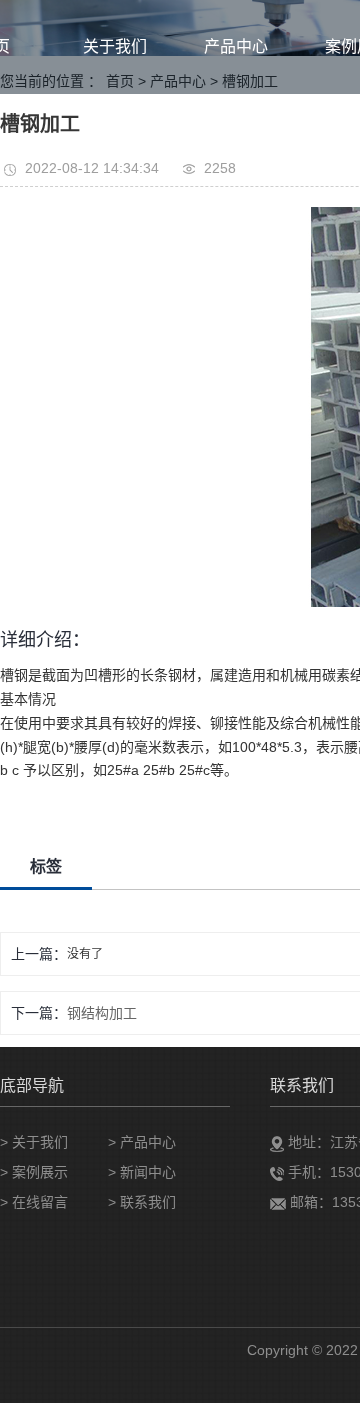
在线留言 (40, 1202)
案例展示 (40, 1172)
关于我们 (115, 46)
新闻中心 (148, 1172)
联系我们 (148, 1202)
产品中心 (236, 46)
